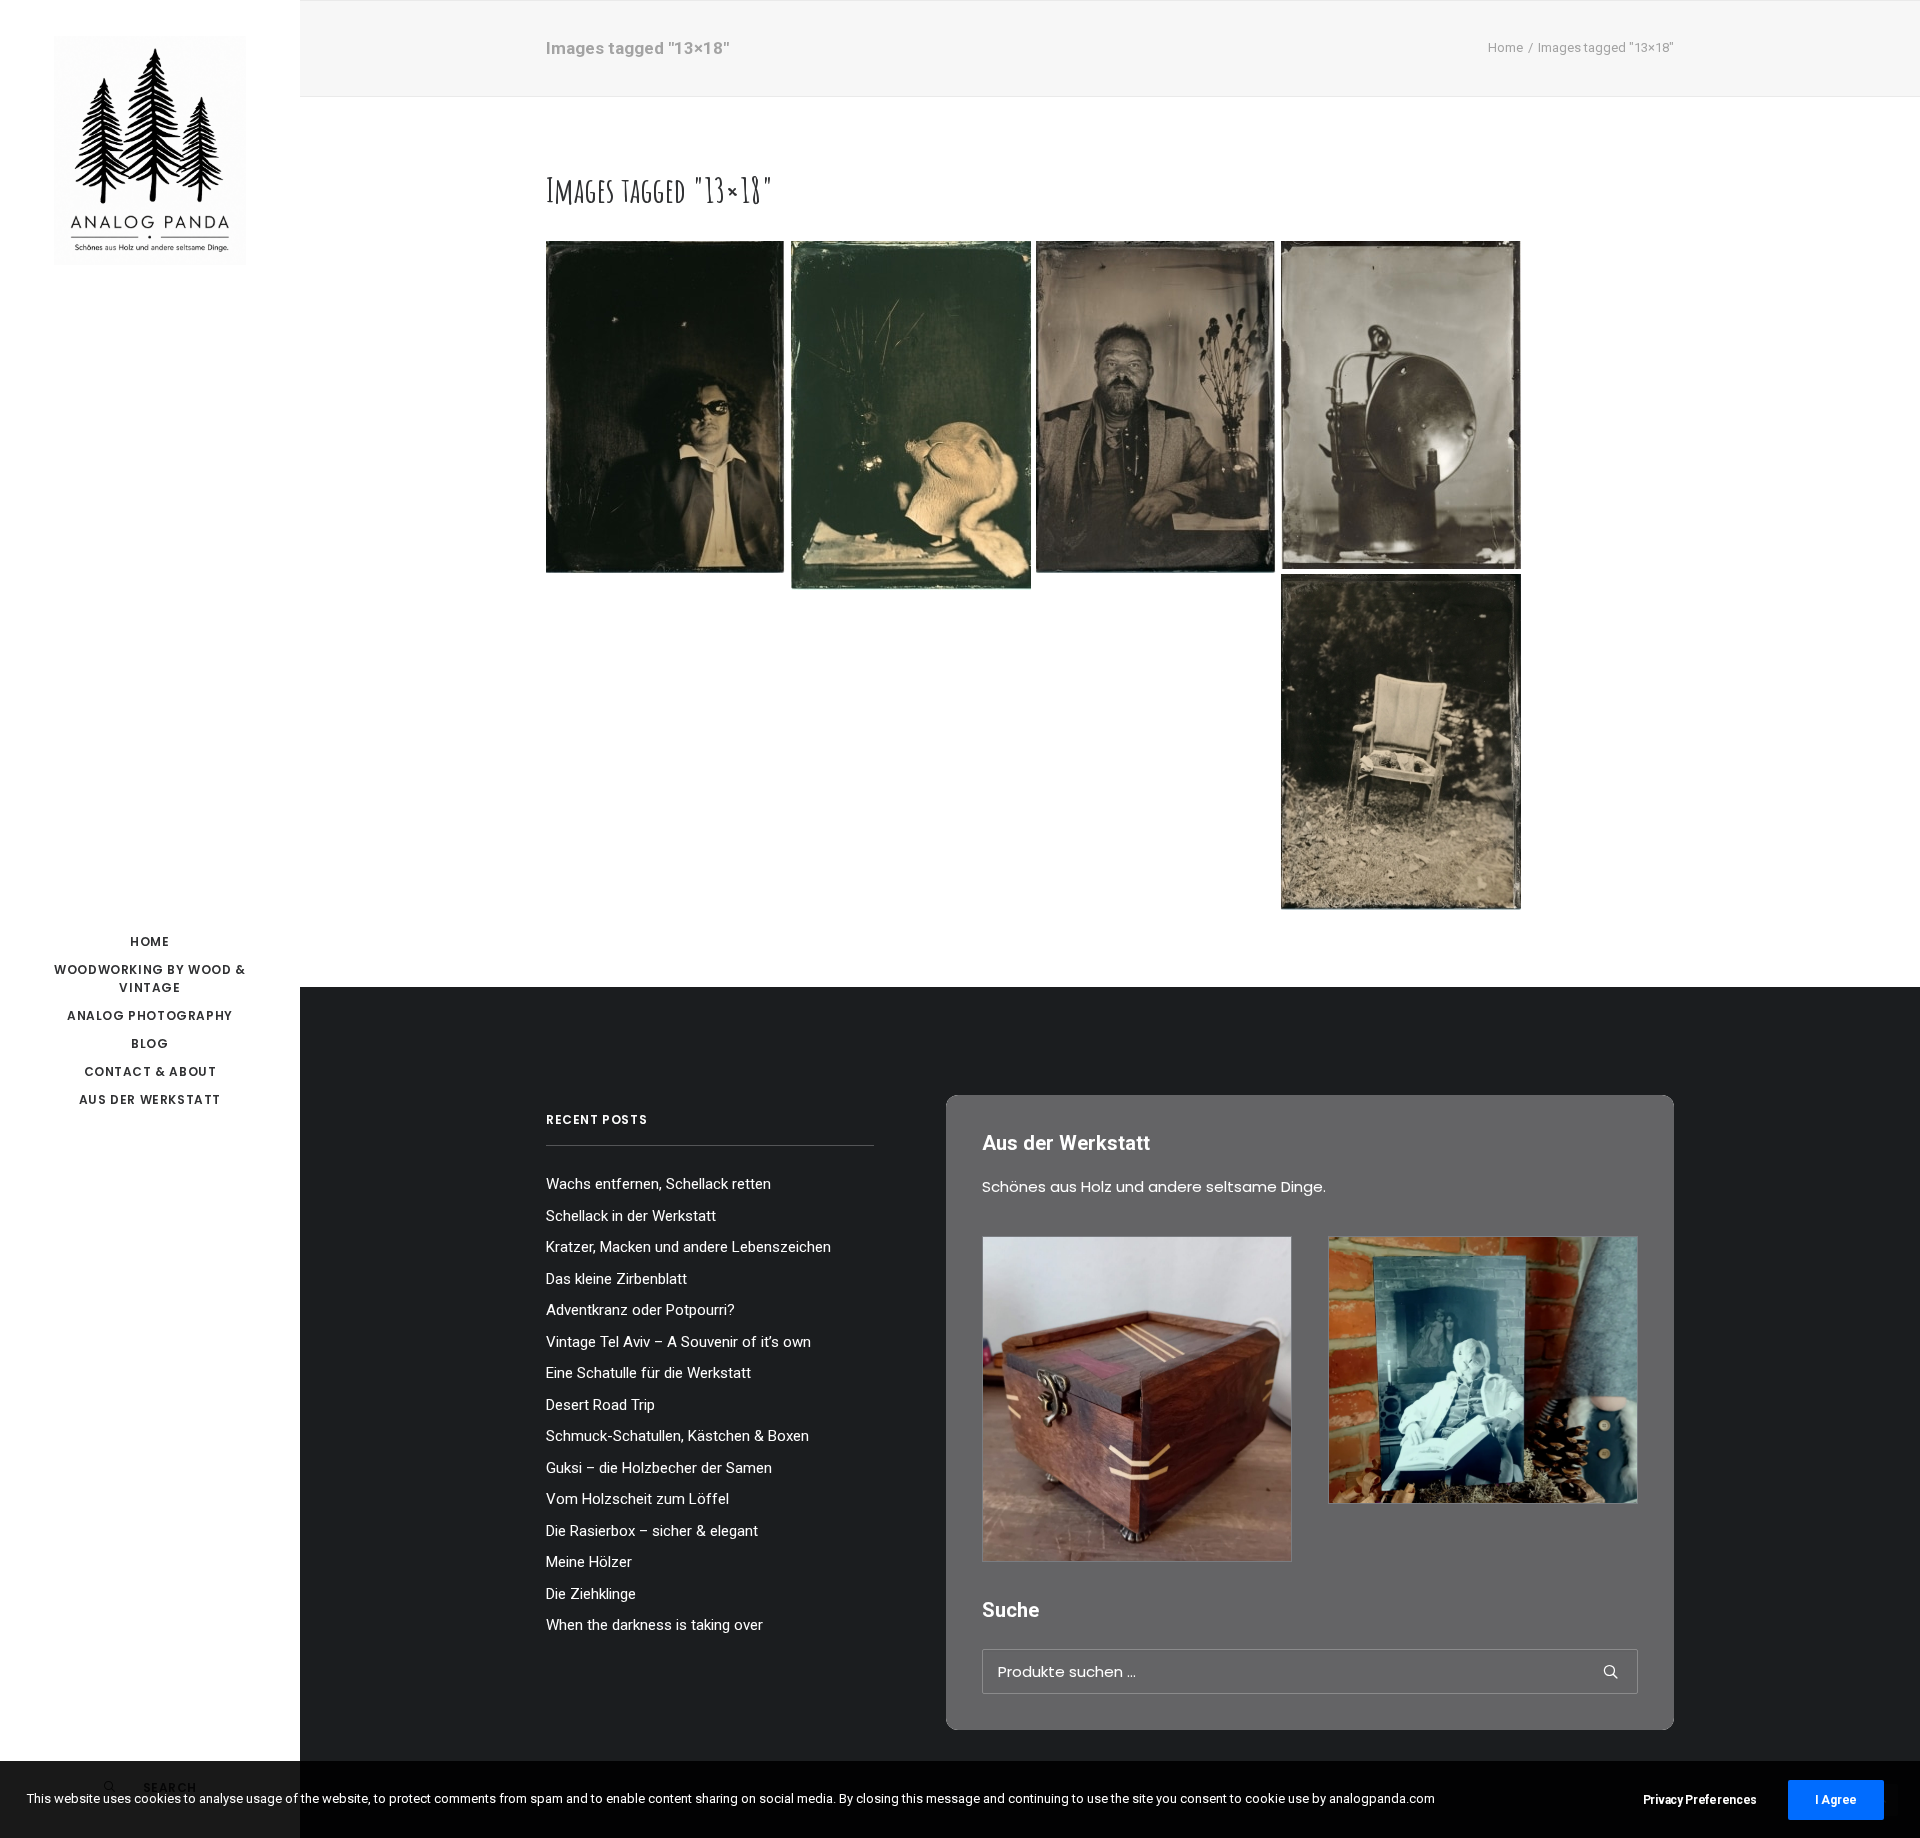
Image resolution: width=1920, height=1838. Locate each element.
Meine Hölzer (589, 1562)
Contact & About (150, 1071)
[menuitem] (150, 942)
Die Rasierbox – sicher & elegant (652, 1531)
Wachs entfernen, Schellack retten (658, 1184)
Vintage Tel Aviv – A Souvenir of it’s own (678, 1342)
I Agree (1836, 1800)
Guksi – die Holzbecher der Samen (659, 1468)
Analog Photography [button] (150, 1015)
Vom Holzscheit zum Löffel (637, 1499)
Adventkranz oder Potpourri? (640, 1310)
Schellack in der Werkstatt (631, 1216)
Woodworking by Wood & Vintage (150, 978)
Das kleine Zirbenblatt (616, 1279)
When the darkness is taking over (654, 1625)
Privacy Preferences (1700, 1800)
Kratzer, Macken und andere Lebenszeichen (688, 1247)
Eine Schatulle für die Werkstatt (648, 1373)
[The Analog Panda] (150, 152)
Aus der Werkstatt (150, 1099)
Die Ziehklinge (591, 1594)
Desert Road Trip (600, 1405)
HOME (149, 941)
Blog (149, 1043)
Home (1505, 47)
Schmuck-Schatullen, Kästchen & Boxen (677, 1436)
